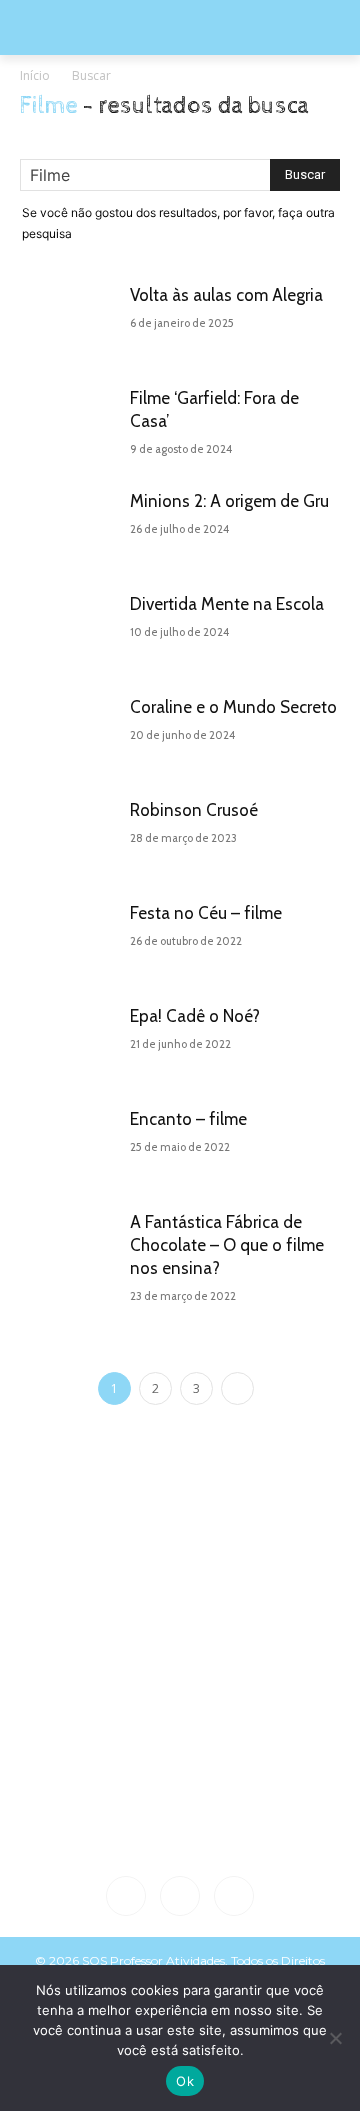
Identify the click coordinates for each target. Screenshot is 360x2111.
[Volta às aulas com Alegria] (70, 320)
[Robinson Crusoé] (70, 835)
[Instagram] (180, 1896)
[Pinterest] (234, 1896)
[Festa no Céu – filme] (70, 938)
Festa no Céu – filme (206, 913)
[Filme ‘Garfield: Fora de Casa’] (70, 423)
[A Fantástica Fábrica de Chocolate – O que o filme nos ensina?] (70, 1247)
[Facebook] (126, 1896)
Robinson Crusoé (194, 810)
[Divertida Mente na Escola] (70, 629)
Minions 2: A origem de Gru (229, 501)
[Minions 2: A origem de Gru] (70, 526)
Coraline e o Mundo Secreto (233, 707)
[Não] (335, 2038)
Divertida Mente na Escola (227, 604)
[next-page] (237, 1388)
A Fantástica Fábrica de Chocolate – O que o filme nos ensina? (227, 1245)
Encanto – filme (188, 1119)
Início (35, 75)
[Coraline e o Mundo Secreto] (70, 732)
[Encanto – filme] (70, 1144)
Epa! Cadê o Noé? (195, 1016)
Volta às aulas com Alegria (226, 295)
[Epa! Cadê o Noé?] (70, 1041)
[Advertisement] (180, 1670)
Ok (185, 2081)
